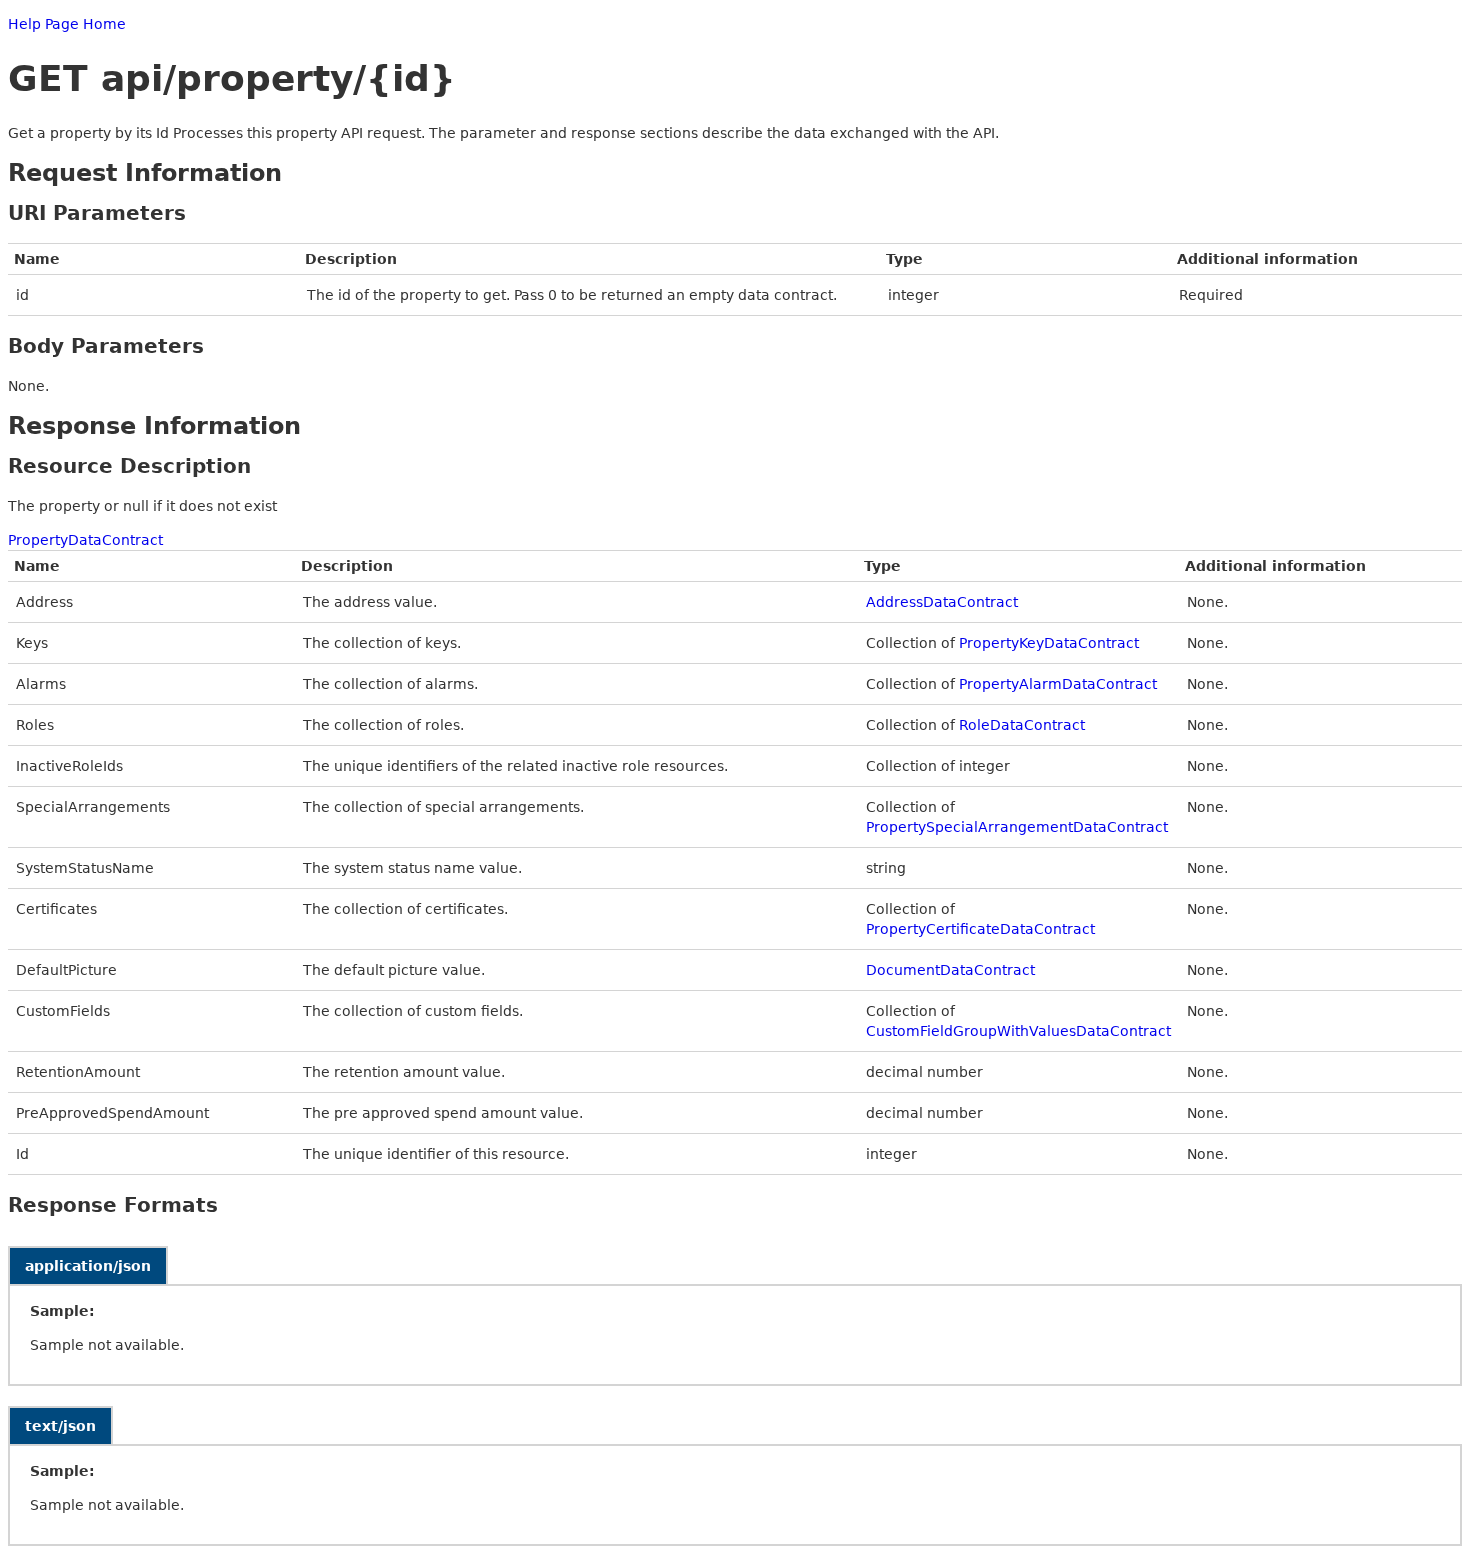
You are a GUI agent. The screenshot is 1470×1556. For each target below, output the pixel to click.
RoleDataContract (1022, 725)
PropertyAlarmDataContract (1058, 684)
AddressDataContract (942, 602)
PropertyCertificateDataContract (980, 929)
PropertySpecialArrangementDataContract (1017, 827)
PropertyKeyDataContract (1049, 643)
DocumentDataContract (950, 970)
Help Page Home (67, 24)
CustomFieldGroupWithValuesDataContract (1018, 1031)
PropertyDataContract (85, 540)
